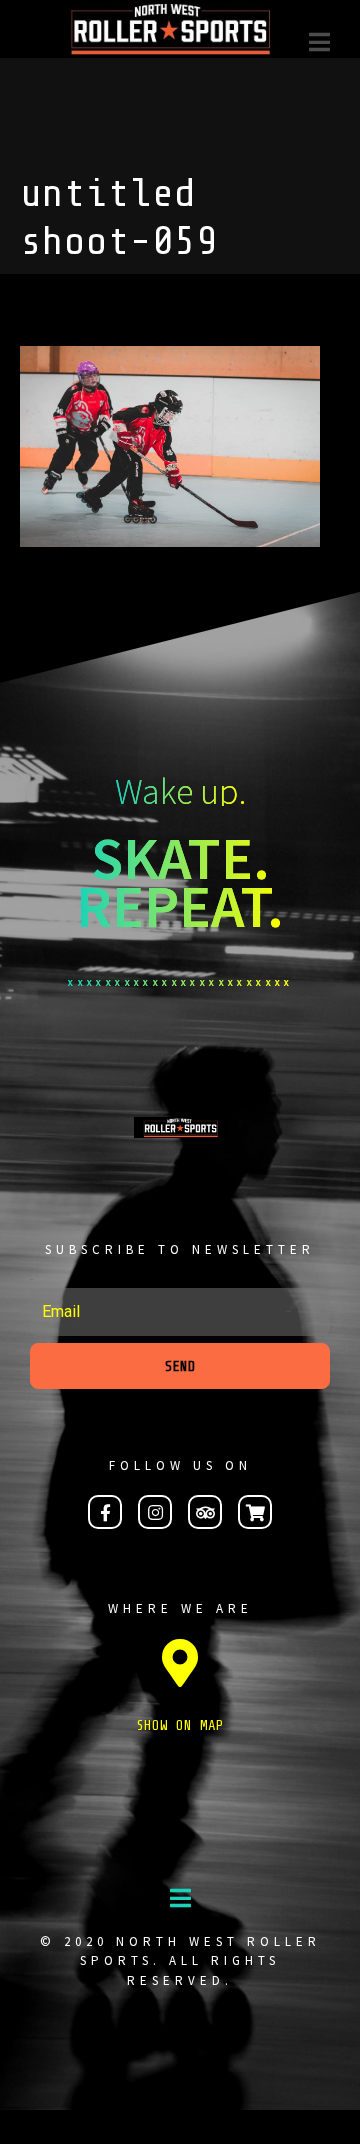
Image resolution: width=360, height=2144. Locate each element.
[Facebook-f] (105, 1512)
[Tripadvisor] (205, 1512)
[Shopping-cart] (255, 1512)
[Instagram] (155, 1512)
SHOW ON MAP (180, 1725)
